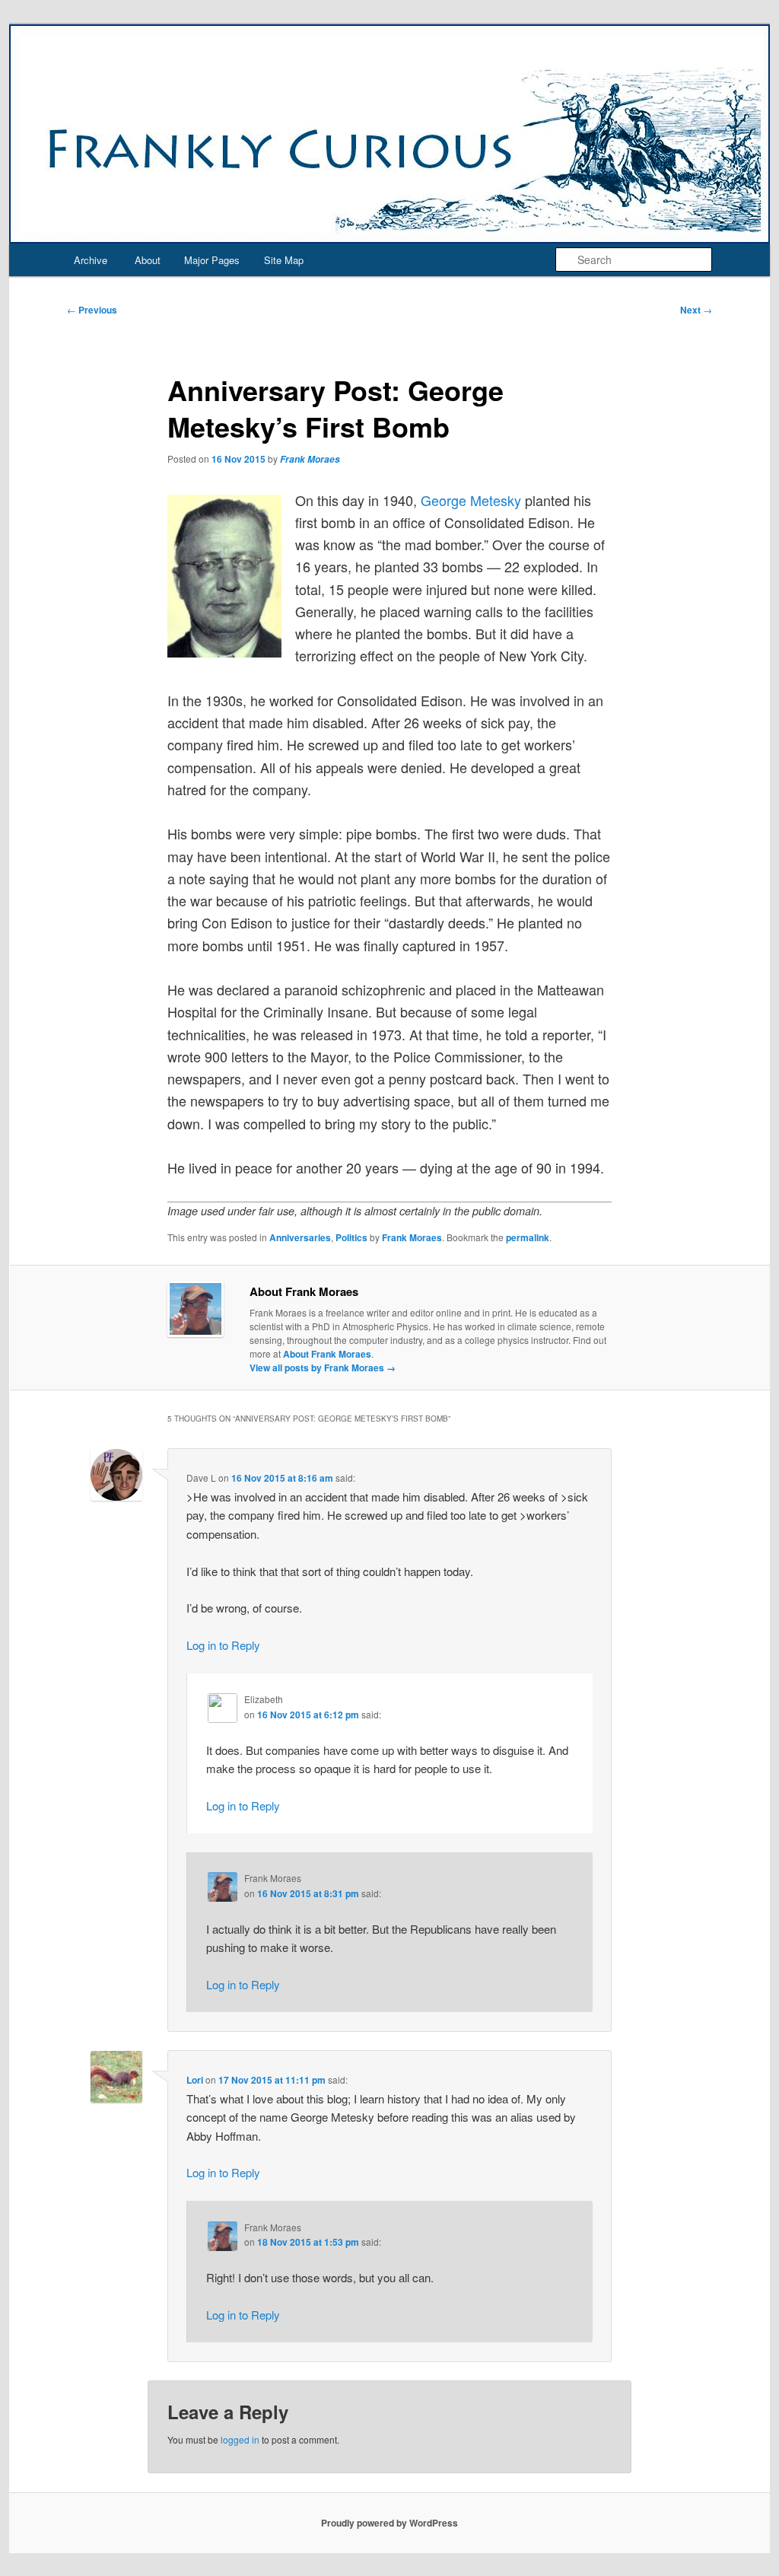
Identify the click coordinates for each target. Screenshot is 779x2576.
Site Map (284, 260)
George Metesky (471, 500)
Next (696, 310)
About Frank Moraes (327, 1354)
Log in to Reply (223, 1645)
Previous (92, 310)
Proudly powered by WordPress (389, 2523)
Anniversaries (300, 1237)
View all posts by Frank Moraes (323, 1368)
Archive (91, 260)
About (148, 260)
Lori (195, 2080)
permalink (528, 1237)
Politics (351, 1237)
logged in (240, 2439)
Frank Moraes (310, 459)
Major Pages (212, 260)
